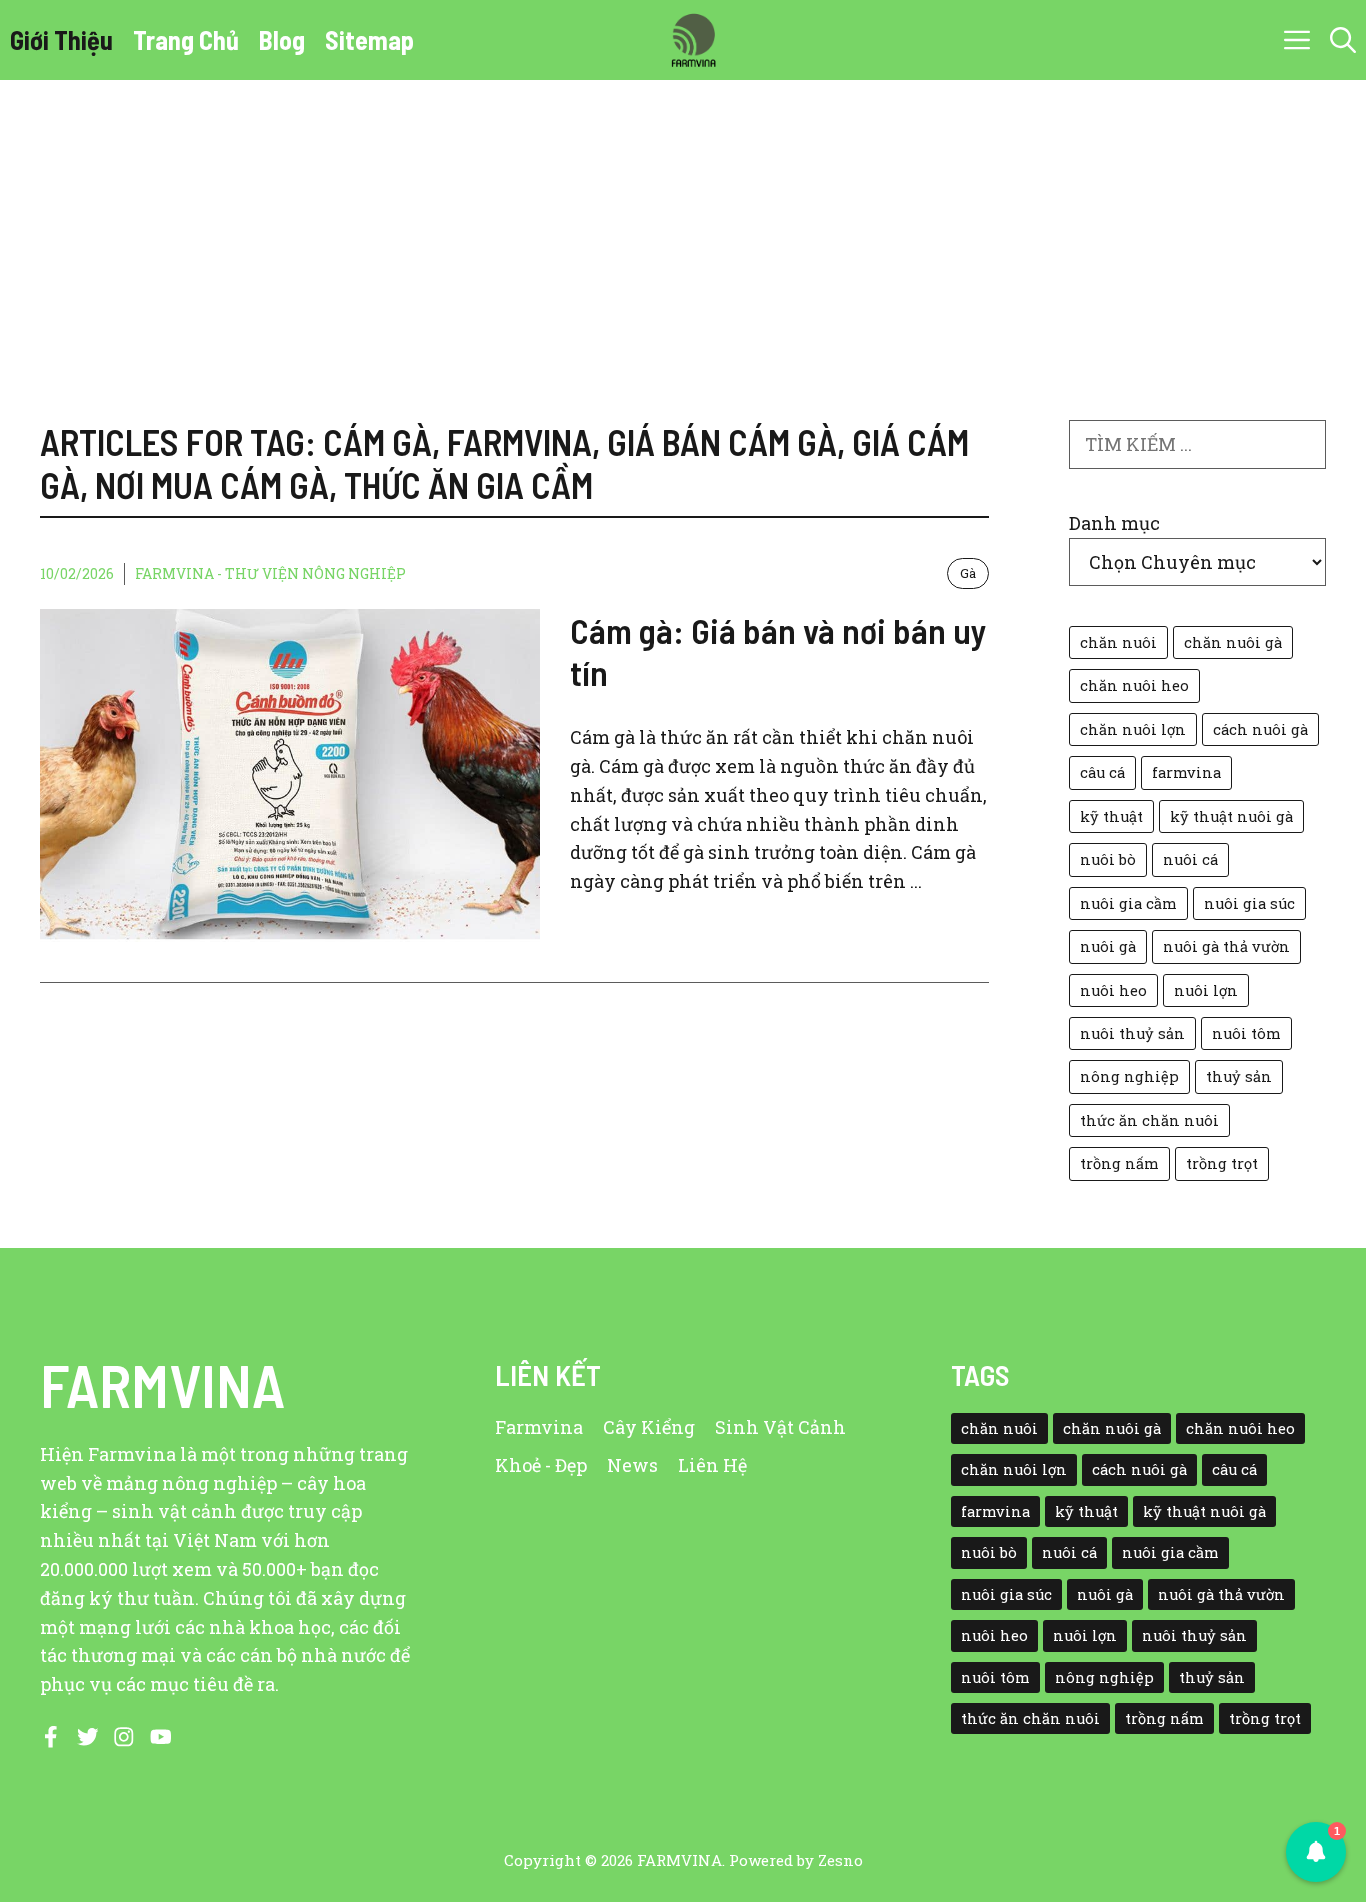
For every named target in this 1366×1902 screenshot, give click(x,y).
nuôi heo (1113, 990)
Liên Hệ (712, 1465)
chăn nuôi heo (1134, 685)
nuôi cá (1190, 859)
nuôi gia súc (1249, 903)
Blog (282, 39)
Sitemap (369, 39)
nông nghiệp (1129, 1076)
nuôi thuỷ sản (1132, 1033)
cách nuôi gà (1260, 729)
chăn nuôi (1118, 642)
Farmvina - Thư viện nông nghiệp (270, 573)
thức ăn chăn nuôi (1149, 1120)
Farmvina (539, 1427)
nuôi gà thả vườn (1226, 946)
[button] (1343, 40)
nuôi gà (1108, 946)
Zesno (840, 1860)
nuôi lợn (1206, 990)
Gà (968, 573)
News (632, 1465)
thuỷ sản (1239, 1076)
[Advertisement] (683, 230)
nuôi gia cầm (1128, 903)
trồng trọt (1222, 1163)
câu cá (1102, 772)
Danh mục (1114, 523)
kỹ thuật (1111, 816)
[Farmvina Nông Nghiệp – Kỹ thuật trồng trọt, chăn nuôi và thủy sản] (693, 40)
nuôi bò (1108, 859)
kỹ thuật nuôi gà (1231, 816)
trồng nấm (1119, 1163)
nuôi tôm (1246, 1033)
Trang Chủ (186, 39)
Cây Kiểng (649, 1427)
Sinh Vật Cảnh (780, 1427)
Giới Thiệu (61, 39)
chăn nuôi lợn (1133, 729)
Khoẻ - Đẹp (541, 1465)
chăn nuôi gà (1233, 642)
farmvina (1186, 772)
